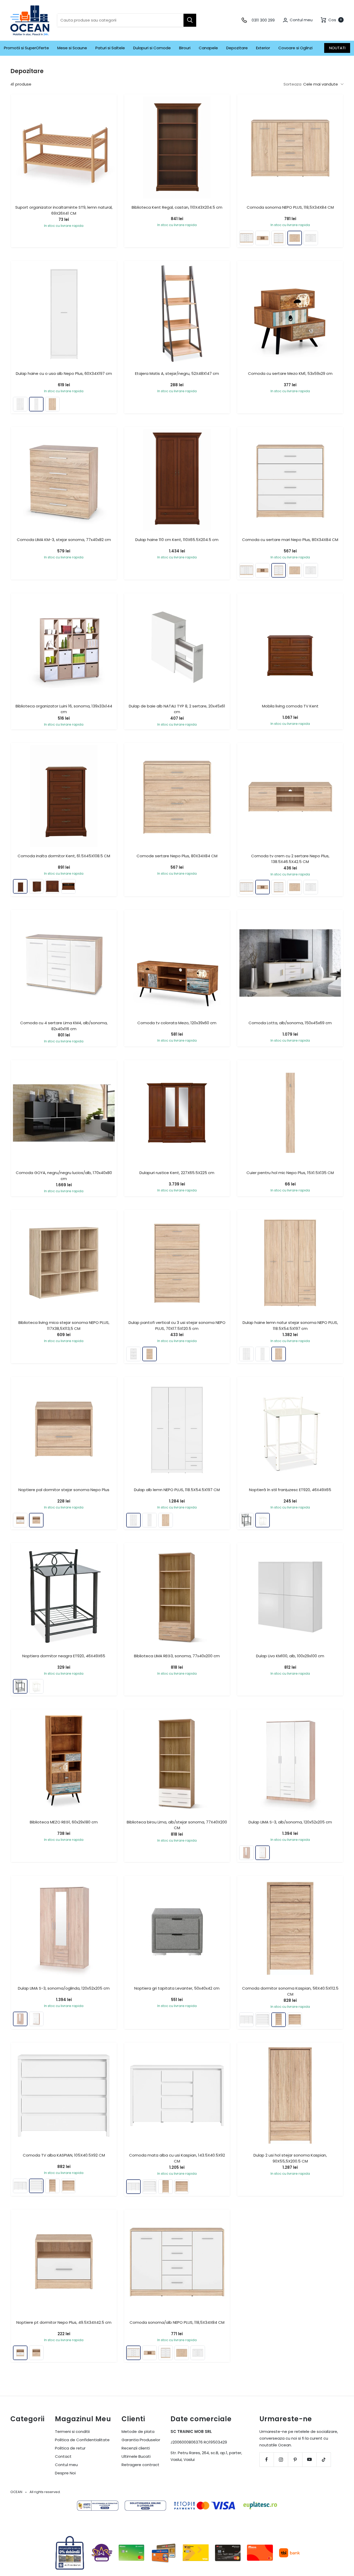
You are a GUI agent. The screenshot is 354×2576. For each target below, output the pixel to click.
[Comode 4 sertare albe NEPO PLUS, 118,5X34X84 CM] (311, 238)
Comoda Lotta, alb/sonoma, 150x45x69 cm (290, 1023)
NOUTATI (337, 48)
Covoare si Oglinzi (295, 48)
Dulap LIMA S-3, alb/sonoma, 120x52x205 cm (290, 1822)
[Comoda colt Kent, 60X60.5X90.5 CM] (36, 886)
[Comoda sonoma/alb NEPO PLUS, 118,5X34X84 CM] (246, 238)
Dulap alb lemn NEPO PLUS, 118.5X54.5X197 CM (177, 1490)
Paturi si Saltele (110, 48)
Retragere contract (140, 2465)
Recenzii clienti (136, 2448)
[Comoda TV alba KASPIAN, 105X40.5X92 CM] (263, 2020)
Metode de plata (138, 2431)
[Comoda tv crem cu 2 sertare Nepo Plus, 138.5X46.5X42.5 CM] (263, 238)
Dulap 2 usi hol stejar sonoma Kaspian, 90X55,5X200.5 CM (290, 2158)
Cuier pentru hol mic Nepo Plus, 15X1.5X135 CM (290, 1173)
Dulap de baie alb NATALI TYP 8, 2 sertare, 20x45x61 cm (177, 709)
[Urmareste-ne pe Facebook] (267, 2459)
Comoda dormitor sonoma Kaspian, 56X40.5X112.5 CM (290, 1991)
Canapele (208, 48)
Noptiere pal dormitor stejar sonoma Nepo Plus (64, 1490)
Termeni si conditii (72, 2431)
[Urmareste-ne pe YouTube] (309, 2459)
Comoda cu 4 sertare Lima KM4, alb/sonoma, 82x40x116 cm (64, 1026)
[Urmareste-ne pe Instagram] (281, 2459)
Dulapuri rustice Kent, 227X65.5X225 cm (177, 1173)
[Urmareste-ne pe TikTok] (324, 2459)
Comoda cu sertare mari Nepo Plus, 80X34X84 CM (290, 540)
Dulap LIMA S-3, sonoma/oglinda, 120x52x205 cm (64, 1988)
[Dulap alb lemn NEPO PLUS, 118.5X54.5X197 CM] (20, 404)
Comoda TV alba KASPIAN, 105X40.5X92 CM (64, 2155)
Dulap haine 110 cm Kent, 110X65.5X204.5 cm (177, 540)
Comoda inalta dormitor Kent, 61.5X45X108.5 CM (64, 856)
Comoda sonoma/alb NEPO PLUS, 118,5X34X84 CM (177, 2322)
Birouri (185, 48)
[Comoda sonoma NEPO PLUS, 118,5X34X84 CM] (295, 238)
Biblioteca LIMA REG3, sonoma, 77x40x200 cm (177, 1656)
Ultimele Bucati (136, 2456)
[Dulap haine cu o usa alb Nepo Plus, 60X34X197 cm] (36, 404)
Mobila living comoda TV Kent (290, 706)
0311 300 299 (263, 20)
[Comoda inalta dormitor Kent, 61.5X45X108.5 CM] (20, 886)
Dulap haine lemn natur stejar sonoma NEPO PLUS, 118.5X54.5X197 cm (290, 1325)
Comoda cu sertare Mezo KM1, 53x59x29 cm (290, 373)
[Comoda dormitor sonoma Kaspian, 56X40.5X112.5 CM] (279, 2020)
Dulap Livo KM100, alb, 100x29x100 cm (290, 1656)
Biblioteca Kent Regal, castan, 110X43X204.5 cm (177, 207)
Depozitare (237, 48)
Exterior (263, 48)
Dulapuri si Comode (152, 48)
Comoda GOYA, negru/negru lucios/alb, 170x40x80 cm (64, 1176)
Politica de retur (70, 2448)
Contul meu (66, 2465)
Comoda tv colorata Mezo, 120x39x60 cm (177, 1023)
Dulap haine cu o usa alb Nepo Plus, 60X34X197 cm (64, 373)
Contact (63, 2456)
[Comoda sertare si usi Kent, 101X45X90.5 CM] (52, 886)
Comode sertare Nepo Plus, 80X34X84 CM (177, 856)
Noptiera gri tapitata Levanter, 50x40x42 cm (177, 1988)
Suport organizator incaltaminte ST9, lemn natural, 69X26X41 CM (64, 210)
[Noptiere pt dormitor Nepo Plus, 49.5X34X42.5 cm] (20, 1520)
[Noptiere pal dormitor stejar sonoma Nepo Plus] (36, 1520)
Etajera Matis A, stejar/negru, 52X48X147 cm (177, 373)
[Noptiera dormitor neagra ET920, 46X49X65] (246, 1520)
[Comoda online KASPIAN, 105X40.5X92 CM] (295, 2020)
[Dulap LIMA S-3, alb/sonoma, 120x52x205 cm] (263, 1853)
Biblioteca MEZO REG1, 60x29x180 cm (64, 1822)
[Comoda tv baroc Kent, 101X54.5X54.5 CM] (68, 886)
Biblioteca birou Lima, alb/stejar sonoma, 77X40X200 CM (177, 1825)
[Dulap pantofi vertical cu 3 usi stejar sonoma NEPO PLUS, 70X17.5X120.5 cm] (150, 1354)
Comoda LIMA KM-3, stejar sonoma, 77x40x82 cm (64, 540)
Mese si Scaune (72, 48)
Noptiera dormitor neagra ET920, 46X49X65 (64, 1656)
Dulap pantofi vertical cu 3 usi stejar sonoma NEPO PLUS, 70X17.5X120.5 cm (177, 1325)
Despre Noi (65, 2473)
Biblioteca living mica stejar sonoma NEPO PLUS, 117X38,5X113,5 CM (64, 1325)
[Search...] (190, 20)
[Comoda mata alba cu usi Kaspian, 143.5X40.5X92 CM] (246, 2020)
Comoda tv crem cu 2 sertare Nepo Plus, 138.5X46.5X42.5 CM (290, 859)
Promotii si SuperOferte (26, 48)
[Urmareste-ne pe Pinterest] (295, 2459)
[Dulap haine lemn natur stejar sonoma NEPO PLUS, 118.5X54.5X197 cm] (52, 404)
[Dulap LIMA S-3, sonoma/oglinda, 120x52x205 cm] (246, 1853)
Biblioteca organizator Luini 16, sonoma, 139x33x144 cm (64, 709)
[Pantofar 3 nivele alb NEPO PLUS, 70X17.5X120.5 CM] (133, 1354)
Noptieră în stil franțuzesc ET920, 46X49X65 (290, 1490)
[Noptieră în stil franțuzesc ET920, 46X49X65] (263, 1520)
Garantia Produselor (141, 2440)
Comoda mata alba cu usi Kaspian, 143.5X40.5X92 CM (177, 2158)
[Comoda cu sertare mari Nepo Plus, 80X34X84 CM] (279, 238)
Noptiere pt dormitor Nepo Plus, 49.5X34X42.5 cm (64, 2322)
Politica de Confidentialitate (82, 2440)
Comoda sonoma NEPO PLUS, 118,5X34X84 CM (290, 207)
